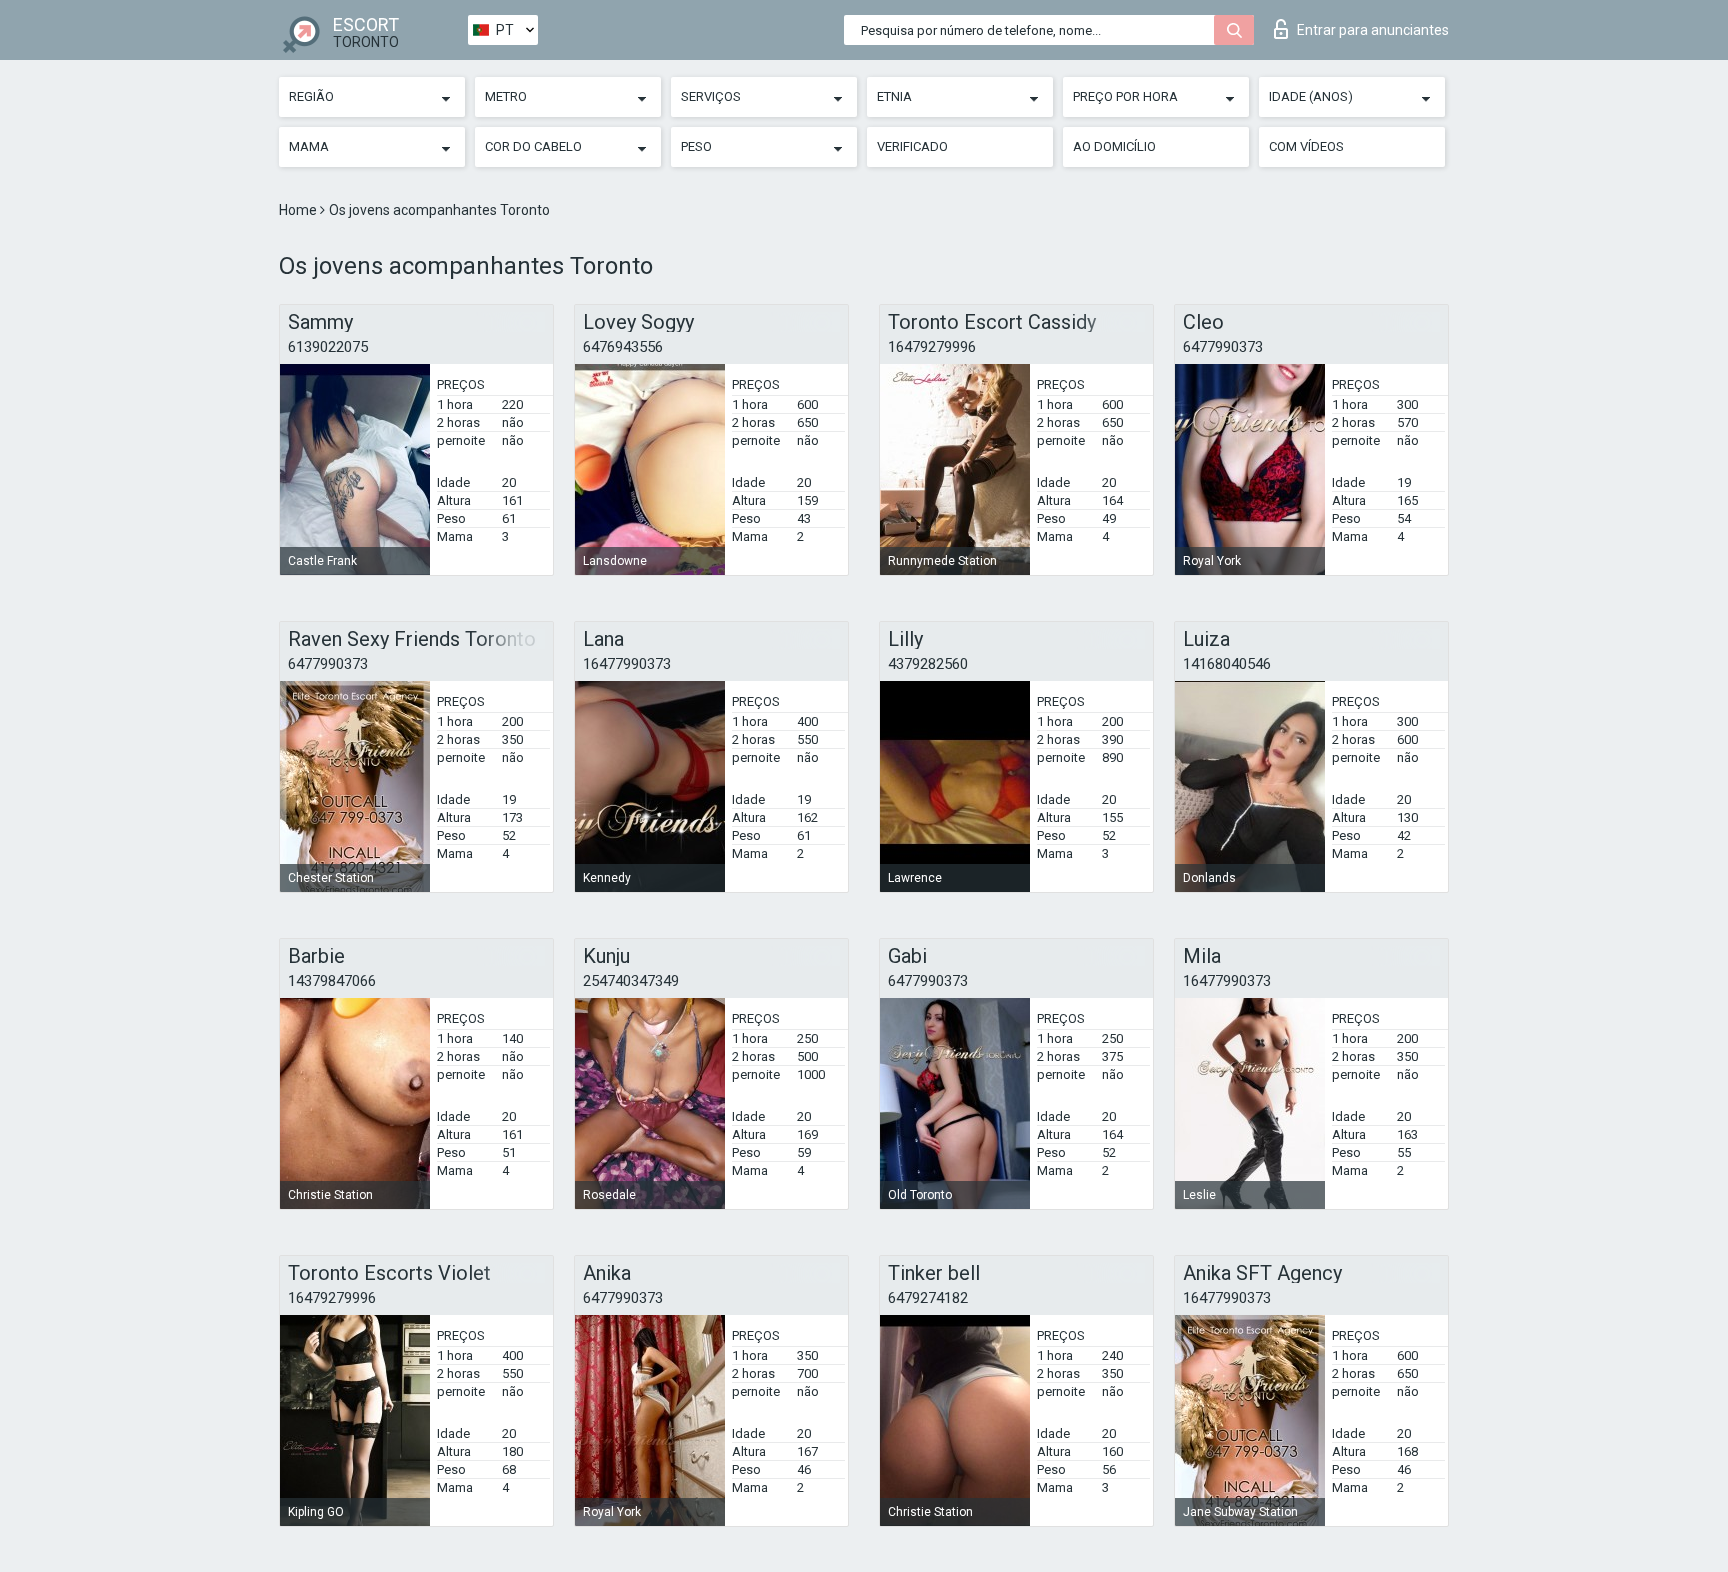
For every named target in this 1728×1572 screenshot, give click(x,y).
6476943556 (623, 347)
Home (299, 210)
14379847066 (332, 981)
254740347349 (631, 981)
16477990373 (627, 664)
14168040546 (1227, 664)
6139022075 (328, 347)
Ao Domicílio (1114, 146)
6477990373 (1223, 347)
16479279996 (932, 347)
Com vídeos (1306, 146)
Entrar (1373, 30)
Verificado (912, 146)
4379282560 (928, 664)
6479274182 (928, 1298)
